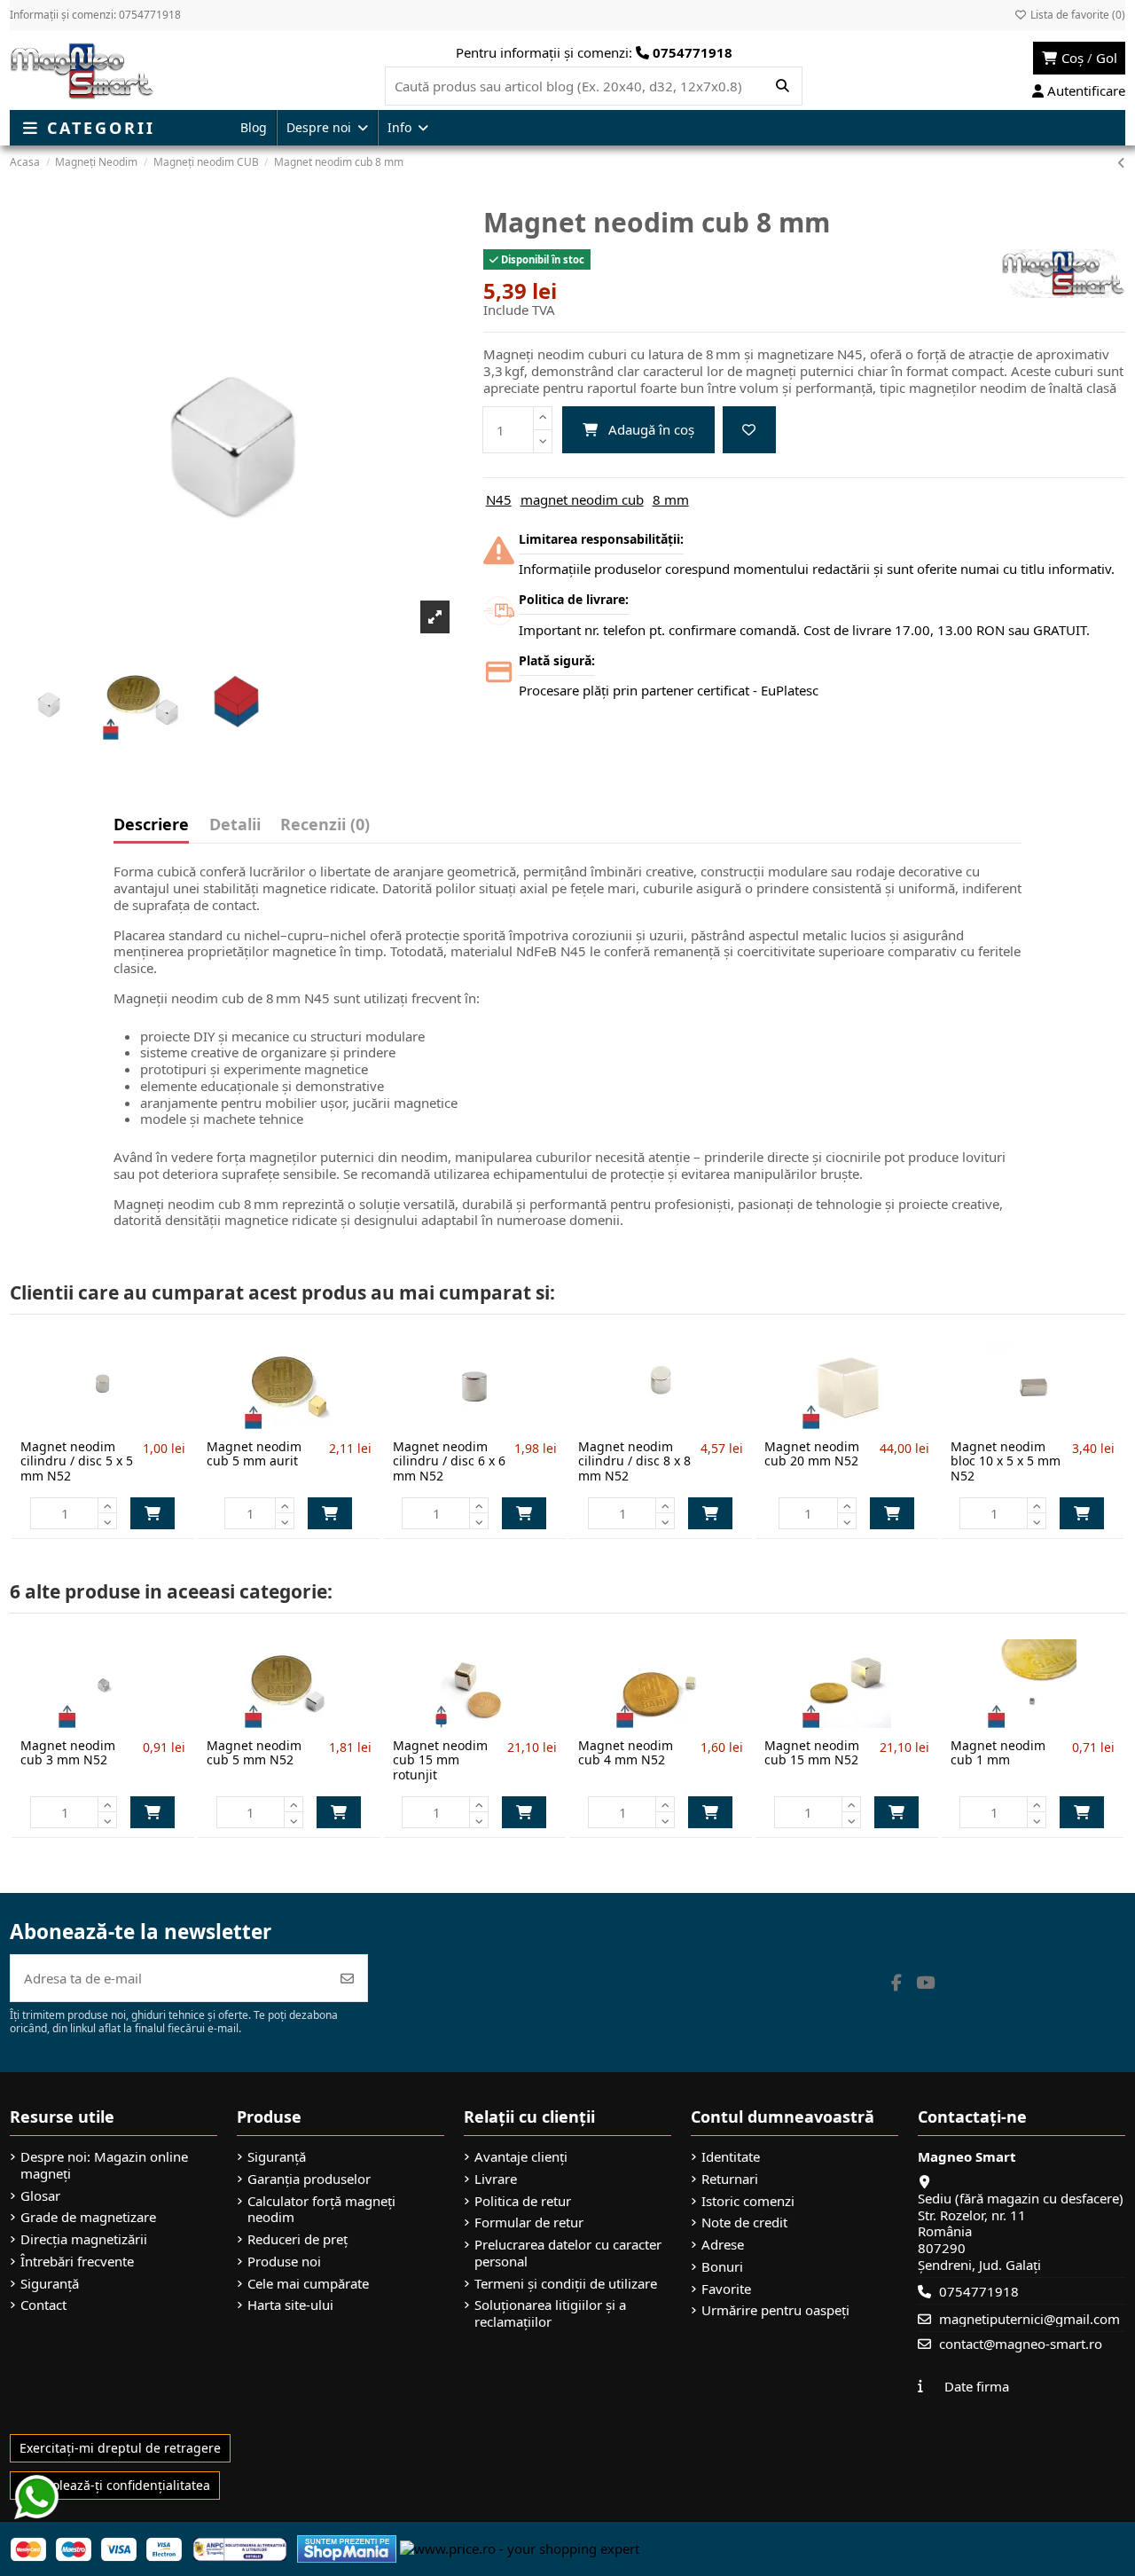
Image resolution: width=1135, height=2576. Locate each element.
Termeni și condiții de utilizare (566, 2284)
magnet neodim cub (582, 499)
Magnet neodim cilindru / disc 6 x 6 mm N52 (449, 1461)
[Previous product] (1121, 162)
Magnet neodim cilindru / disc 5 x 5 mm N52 (77, 1461)
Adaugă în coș (651, 429)
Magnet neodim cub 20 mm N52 (812, 1454)
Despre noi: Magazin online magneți (104, 2165)
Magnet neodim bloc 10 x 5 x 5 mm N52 (1006, 1461)
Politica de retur (523, 2201)
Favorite (726, 2289)
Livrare (496, 2179)
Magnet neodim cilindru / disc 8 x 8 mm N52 (634, 1461)
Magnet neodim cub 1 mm (998, 1753)
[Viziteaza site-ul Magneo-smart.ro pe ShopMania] (347, 2548)
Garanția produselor (309, 2179)
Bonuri (722, 2267)
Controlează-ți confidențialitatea (115, 2485)
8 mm (671, 499)
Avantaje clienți (521, 2157)
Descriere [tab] (151, 825)
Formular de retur (529, 2223)
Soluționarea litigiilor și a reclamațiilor (550, 2313)
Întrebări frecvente (77, 2262)
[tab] (325, 829)
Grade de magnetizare (88, 2217)
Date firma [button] (977, 2386)
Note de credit (744, 2223)
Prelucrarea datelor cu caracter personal (568, 2253)
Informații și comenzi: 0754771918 (95, 15)
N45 (499, 499)
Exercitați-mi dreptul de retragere (120, 2448)
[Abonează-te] (347, 1979)
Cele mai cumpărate (308, 2284)
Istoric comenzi (748, 2201)
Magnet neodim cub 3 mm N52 (68, 1753)
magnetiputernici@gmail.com (1029, 2319)
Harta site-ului (290, 2305)
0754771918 (979, 2291)
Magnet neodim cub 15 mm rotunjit (440, 1760)
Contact (43, 2305)
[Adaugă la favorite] (749, 430)
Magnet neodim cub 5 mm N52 (254, 1753)
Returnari (730, 2179)
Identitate (731, 2157)
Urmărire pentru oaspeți (775, 2310)
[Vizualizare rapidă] (132, 1422)
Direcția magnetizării (84, 2239)
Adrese (723, 2245)
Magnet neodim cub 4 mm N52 (626, 1753)
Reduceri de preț (297, 2239)
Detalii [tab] (235, 825)
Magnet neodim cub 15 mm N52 (812, 1753)
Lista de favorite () (1076, 15)
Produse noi (284, 2262)
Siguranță (50, 2284)
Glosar (40, 2196)
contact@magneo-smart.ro (1021, 2344)
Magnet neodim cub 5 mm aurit (254, 1454)
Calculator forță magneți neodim (321, 2210)
